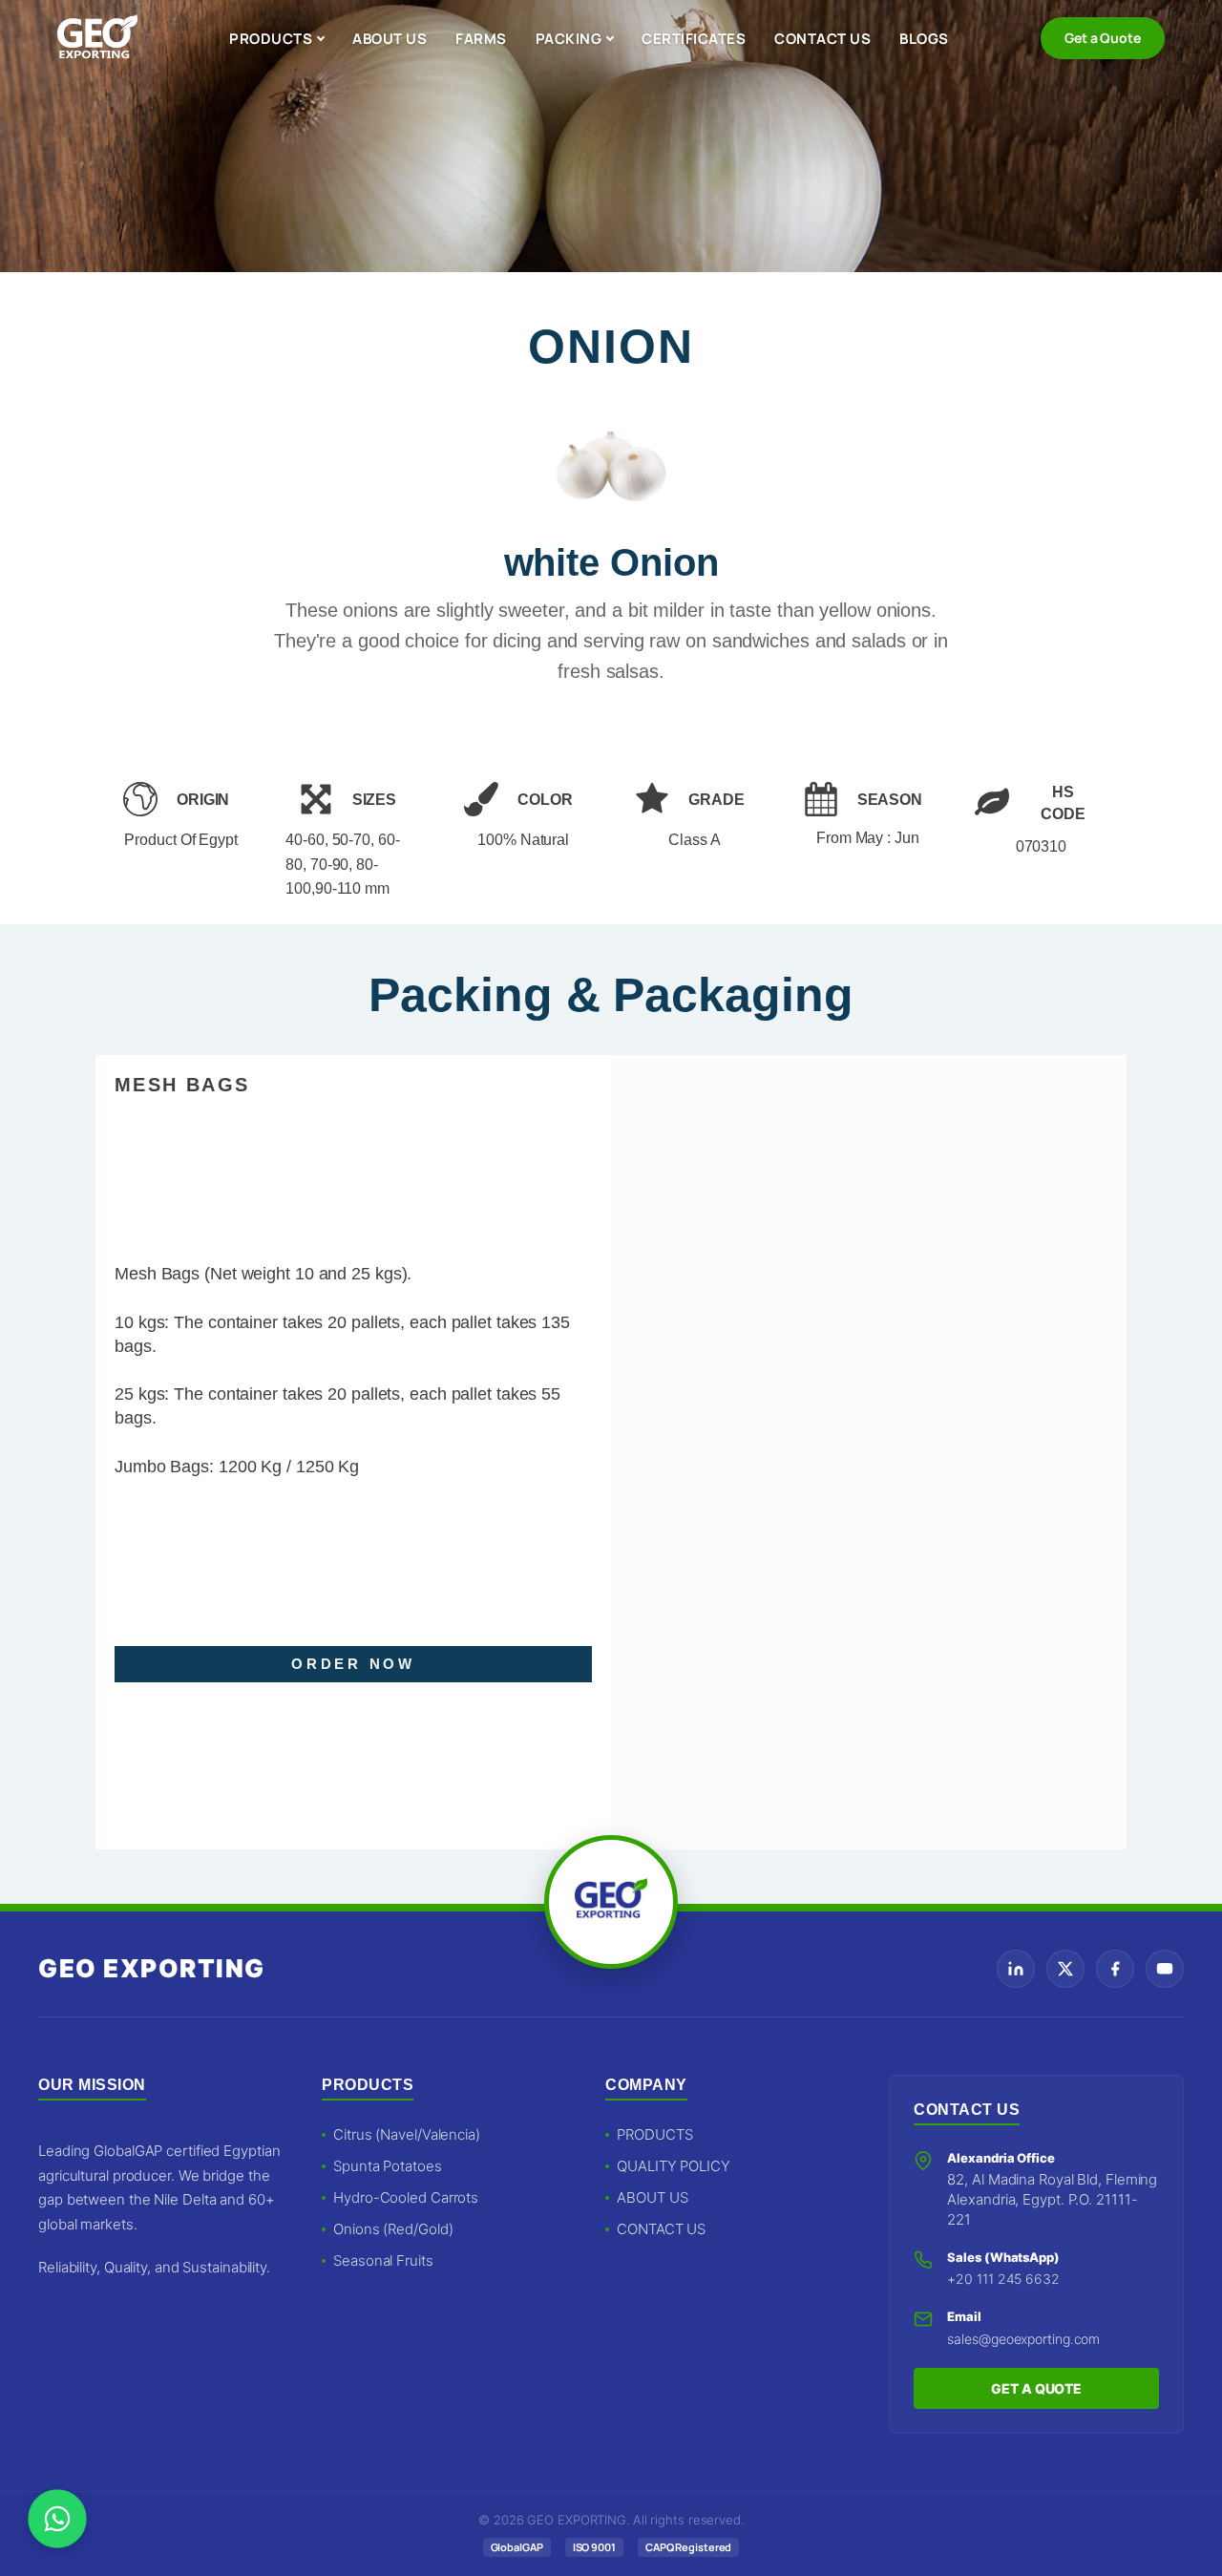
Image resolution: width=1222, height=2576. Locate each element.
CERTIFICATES (694, 39)
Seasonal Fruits (383, 2260)
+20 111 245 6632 (1003, 2279)
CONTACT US (822, 39)
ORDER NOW (353, 1664)
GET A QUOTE (1036, 2388)
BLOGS (924, 39)
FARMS (481, 39)
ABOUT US (390, 39)
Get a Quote (1103, 38)
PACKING (569, 39)
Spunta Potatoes (388, 2166)
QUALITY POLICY (674, 2166)
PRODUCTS (271, 39)
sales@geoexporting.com (1023, 2339)
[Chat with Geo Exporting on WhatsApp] (57, 2519)
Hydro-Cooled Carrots (406, 2197)
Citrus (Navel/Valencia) (407, 2134)
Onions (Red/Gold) (393, 2229)
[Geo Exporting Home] (97, 38)
